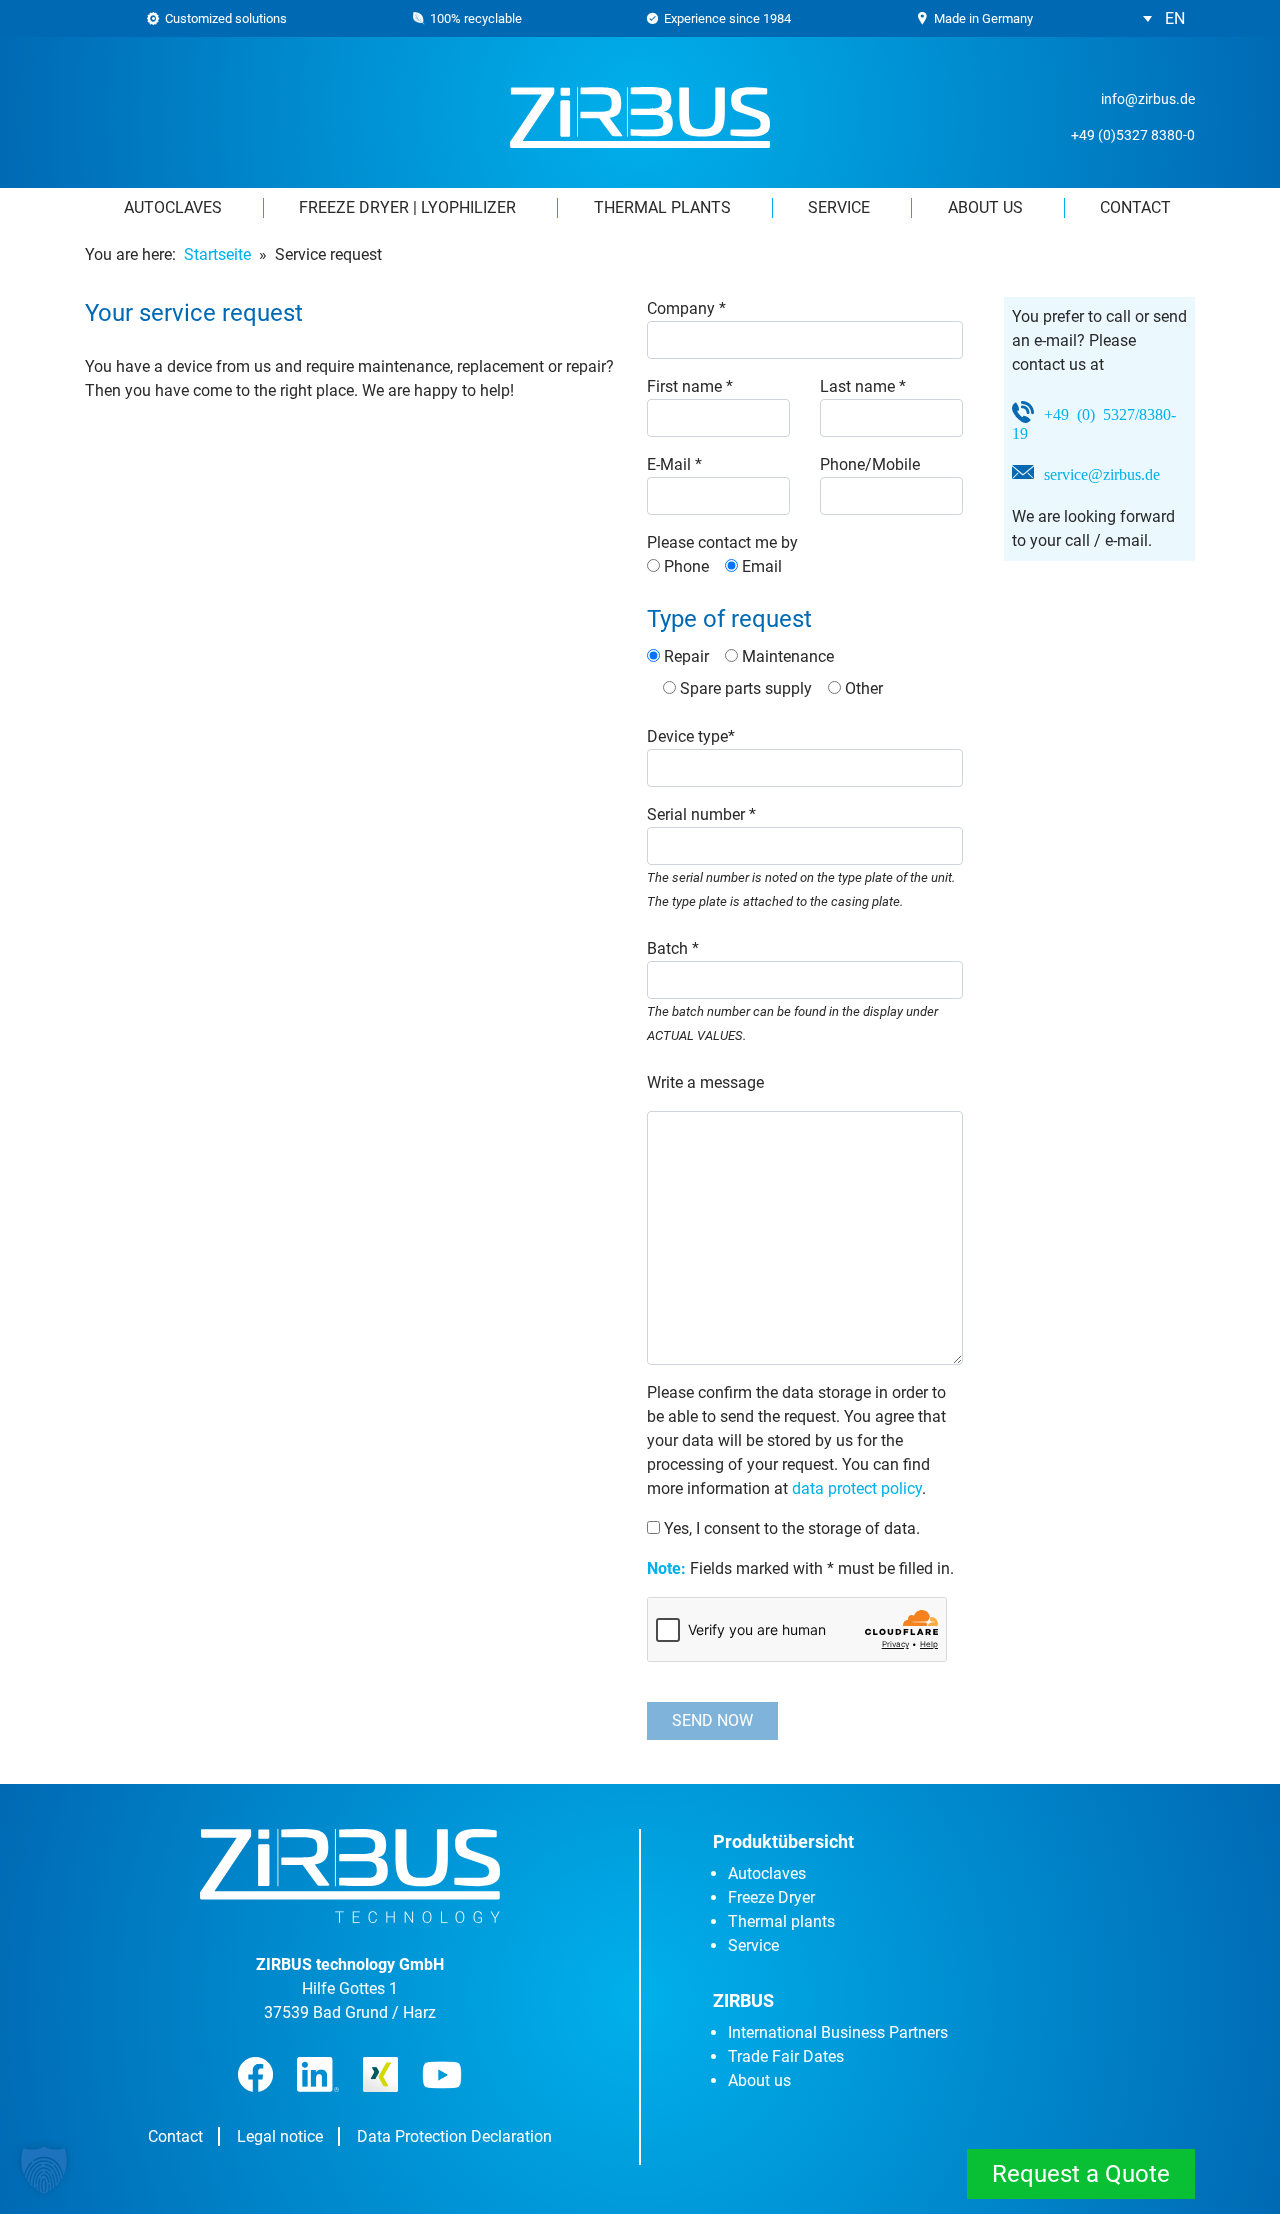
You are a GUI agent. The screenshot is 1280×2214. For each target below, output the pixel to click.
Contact (1135, 207)
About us (985, 207)
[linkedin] (317, 2074)
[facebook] (255, 2074)
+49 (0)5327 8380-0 (1133, 135)
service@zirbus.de (1102, 473)
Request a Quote (1081, 2174)
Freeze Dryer (771, 1897)
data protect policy (857, 1488)
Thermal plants (662, 207)
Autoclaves (173, 207)
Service (839, 207)
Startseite (217, 254)
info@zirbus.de (1148, 99)
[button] (1164, 18)
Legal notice (280, 2136)
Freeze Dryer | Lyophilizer (407, 207)
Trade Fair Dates (786, 2056)
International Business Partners (838, 2032)
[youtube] (442, 2075)
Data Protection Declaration (454, 2136)
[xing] (380, 2074)
